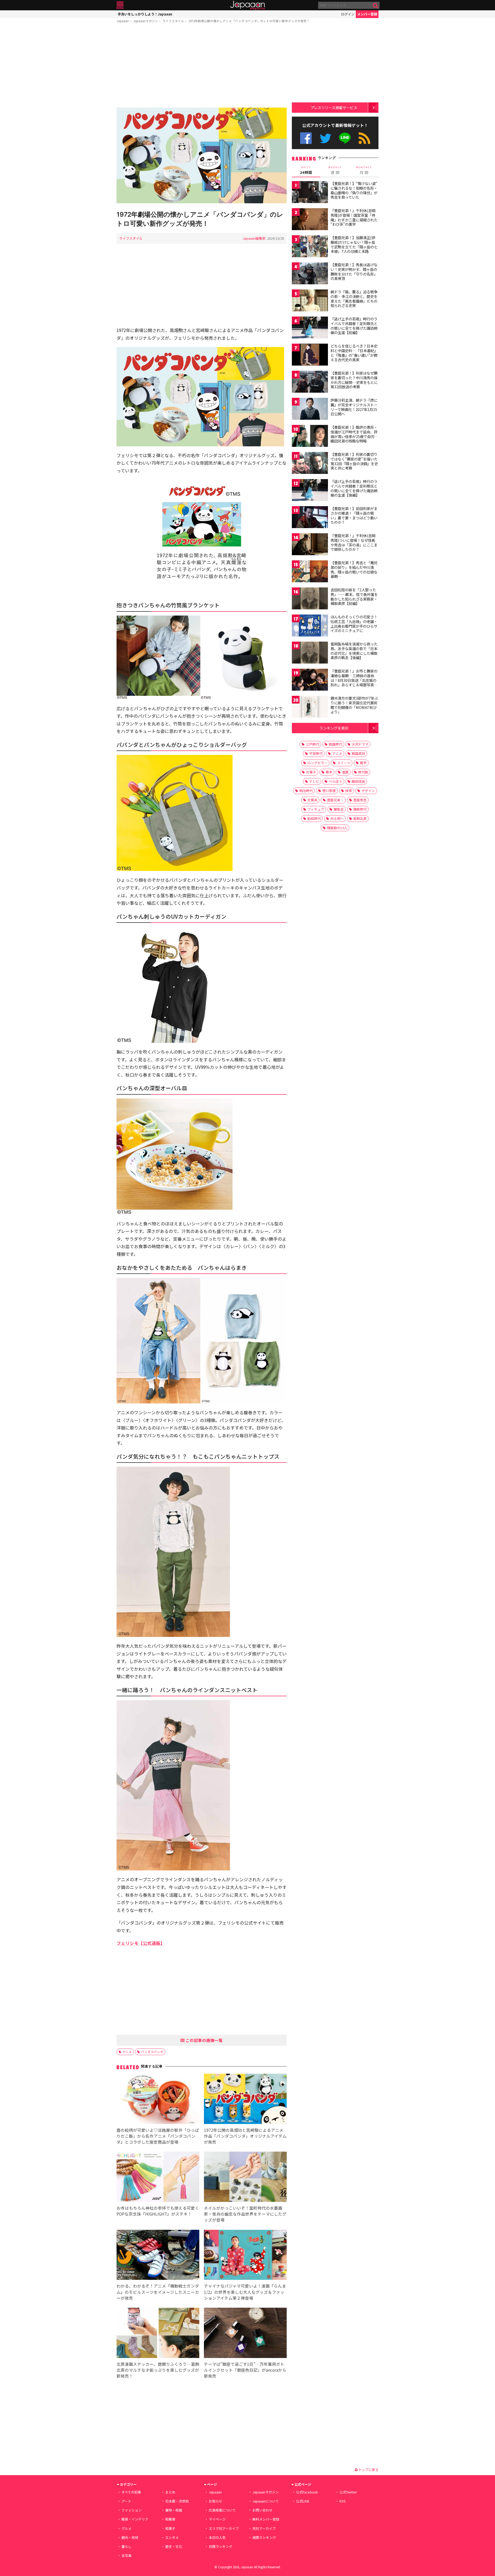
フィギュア (316, 809)
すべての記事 (131, 2492)
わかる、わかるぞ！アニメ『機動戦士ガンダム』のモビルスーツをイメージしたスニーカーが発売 (158, 2292)
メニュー (120, 5)
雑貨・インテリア (135, 2519)
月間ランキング (221, 2546)
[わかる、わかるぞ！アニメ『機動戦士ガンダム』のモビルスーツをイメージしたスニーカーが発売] (158, 2256)
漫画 (345, 772)
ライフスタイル (173, 21)
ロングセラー (317, 763)
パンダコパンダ (152, 2052)
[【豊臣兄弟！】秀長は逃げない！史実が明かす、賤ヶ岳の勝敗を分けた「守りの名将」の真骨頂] (310, 274)
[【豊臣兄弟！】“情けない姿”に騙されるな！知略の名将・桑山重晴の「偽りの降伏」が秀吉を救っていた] (310, 193)
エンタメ (172, 2537)
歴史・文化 (174, 2546)
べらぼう (335, 781)
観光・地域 (130, 2537)
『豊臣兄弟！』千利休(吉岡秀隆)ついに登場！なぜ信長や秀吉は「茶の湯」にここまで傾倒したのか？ (354, 542)
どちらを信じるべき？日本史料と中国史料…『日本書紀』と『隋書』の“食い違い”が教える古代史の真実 (354, 353)
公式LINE (345, 138)
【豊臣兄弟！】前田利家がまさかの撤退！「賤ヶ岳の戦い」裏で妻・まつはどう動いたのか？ (354, 515)
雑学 (363, 763)
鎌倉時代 (360, 809)
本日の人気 (217, 2537)
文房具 (312, 800)
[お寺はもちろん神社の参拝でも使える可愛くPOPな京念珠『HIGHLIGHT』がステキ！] (158, 2178)
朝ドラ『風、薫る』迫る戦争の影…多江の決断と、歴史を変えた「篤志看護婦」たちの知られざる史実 (354, 299)
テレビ (314, 781)
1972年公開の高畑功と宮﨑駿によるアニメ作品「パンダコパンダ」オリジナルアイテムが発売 (245, 2136)
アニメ (127, 2052)
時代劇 (363, 772)
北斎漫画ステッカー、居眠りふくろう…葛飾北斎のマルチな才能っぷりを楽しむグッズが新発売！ (158, 2370)
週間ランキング (264, 2537)
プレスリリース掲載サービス (334, 107)
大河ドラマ (360, 744)
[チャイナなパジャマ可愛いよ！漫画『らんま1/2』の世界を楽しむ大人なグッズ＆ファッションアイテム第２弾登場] (245, 2256)
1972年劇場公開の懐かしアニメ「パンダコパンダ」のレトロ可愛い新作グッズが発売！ (249, 21)
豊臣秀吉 (360, 800)
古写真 (126, 2555)
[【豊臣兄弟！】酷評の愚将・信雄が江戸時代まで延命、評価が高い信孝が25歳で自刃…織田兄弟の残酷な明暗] (310, 437)
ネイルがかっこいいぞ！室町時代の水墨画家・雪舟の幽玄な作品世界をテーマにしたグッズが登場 (245, 2214)
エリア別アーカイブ (224, 2528)
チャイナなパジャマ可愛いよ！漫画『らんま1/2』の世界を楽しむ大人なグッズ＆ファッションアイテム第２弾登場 (245, 2292)
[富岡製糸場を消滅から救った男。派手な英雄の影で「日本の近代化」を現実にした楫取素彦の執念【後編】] (310, 653)
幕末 (329, 772)
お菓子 (311, 772)
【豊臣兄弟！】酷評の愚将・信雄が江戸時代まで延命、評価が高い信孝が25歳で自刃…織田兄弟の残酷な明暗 (354, 434)
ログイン (348, 14)
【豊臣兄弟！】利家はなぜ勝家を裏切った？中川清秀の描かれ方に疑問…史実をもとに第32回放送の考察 (354, 380)
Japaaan (247, 5)
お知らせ (216, 2501)
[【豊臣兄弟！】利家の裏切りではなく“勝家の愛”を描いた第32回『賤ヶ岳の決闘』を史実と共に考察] (310, 464)
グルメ (126, 2528)
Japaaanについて (266, 2501)
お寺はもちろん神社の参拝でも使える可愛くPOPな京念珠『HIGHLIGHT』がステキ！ (158, 2211)
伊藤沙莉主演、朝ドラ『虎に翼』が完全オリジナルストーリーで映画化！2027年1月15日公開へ (354, 407)
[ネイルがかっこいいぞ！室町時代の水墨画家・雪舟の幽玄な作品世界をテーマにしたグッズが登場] (245, 2178)
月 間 (364, 170)
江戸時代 (312, 744)
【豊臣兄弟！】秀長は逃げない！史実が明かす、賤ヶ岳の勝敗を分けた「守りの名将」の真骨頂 (354, 272)
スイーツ (344, 763)
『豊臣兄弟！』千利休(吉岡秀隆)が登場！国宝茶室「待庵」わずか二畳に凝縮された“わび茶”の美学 (354, 217)
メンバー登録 (367, 14)
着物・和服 (174, 2510)
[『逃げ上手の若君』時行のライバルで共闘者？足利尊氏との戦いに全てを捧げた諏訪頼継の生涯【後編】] (310, 491)
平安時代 (316, 753)
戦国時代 (335, 744)
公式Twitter (325, 138)
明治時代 (306, 791)
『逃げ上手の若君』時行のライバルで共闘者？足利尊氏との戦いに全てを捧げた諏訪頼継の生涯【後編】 (354, 488)
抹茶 (349, 791)
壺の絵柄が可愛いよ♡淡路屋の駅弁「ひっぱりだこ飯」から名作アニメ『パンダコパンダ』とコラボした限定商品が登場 (158, 2136)
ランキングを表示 (334, 728)
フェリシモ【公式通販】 (141, 1943)
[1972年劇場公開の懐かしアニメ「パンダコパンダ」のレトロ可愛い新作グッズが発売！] (202, 156)
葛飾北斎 (360, 818)
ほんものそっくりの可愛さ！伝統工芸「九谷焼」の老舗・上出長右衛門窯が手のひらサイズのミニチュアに (354, 624)
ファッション (131, 2510)
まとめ (170, 2492)
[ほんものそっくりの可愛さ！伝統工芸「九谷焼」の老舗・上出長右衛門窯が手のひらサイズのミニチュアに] (310, 626)
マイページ (217, 2519)
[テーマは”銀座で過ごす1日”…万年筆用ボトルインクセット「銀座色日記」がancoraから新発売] (245, 2334)
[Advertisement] (202, 66)
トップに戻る (368, 2470)
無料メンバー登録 (266, 2519)
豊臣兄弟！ (335, 800)
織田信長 (358, 781)
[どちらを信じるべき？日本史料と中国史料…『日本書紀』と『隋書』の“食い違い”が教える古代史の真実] (310, 355)
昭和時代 (314, 818)
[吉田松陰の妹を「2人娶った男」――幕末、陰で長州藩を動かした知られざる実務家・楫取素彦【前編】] (310, 599)
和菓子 (170, 2528)
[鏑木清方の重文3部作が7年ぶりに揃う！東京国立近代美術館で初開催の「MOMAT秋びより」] (310, 708)
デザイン (368, 791)
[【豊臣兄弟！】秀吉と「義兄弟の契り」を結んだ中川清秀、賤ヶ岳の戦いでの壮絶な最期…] (310, 572)
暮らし (126, 2546)
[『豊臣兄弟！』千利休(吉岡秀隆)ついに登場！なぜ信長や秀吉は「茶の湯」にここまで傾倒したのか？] (310, 545)
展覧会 (339, 809)
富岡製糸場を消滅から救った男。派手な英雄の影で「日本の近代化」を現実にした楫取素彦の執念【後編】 (354, 651)
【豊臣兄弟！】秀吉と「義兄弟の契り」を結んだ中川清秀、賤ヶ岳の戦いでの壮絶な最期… (354, 570)
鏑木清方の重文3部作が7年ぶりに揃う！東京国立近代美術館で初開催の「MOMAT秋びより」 (354, 705)
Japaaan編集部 (254, 238)
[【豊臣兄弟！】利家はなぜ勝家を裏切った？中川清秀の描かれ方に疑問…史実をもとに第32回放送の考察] (310, 382)
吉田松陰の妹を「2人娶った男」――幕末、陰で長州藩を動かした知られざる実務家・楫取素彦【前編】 (354, 597)
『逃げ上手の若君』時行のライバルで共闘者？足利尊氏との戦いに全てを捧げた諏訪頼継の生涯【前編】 (354, 326)
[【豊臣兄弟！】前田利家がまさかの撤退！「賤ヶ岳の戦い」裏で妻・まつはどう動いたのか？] (310, 518)
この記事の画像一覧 (204, 2040)
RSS (364, 138)
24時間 (306, 170)
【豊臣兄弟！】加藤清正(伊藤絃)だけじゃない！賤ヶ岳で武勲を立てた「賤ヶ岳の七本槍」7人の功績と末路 (354, 244)
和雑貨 (170, 2519)
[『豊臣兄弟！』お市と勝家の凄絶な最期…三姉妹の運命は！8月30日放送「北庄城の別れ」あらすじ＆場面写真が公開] (310, 680)
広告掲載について (222, 2510)
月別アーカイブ (264, 2528)
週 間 (335, 170)
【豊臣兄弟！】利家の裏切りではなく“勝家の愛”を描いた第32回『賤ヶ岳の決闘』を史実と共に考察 (354, 461)
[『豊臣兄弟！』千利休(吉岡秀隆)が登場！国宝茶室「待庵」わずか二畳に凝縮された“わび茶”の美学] (310, 220)
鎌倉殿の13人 (337, 828)
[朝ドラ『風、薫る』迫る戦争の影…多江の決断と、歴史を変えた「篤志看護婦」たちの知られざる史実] (310, 301)
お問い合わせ (262, 2510)
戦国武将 (358, 753)
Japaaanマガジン (146, 21)
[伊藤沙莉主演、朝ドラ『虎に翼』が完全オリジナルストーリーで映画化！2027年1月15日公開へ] (310, 410)
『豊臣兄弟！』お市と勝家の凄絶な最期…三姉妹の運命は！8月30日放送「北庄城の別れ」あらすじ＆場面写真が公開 (354, 680)
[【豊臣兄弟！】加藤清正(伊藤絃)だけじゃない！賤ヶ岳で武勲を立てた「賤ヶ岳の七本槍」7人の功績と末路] (310, 247)
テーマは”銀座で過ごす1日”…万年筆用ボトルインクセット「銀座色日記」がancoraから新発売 (245, 2370)
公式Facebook (306, 138)
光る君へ (337, 818)
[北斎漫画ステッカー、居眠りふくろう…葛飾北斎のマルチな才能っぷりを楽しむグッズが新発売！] (158, 2334)
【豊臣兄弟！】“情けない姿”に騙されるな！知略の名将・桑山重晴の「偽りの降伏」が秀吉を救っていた (354, 190)
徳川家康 (329, 791)
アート (126, 2501)
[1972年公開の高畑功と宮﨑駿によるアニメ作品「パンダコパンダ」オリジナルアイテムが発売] (245, 2100)
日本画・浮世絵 (177, 2501)
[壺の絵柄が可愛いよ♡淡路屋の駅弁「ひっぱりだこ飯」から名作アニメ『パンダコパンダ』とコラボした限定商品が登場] (158, 2100)
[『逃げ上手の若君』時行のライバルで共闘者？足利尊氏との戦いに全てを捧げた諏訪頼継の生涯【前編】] (310, 328)
